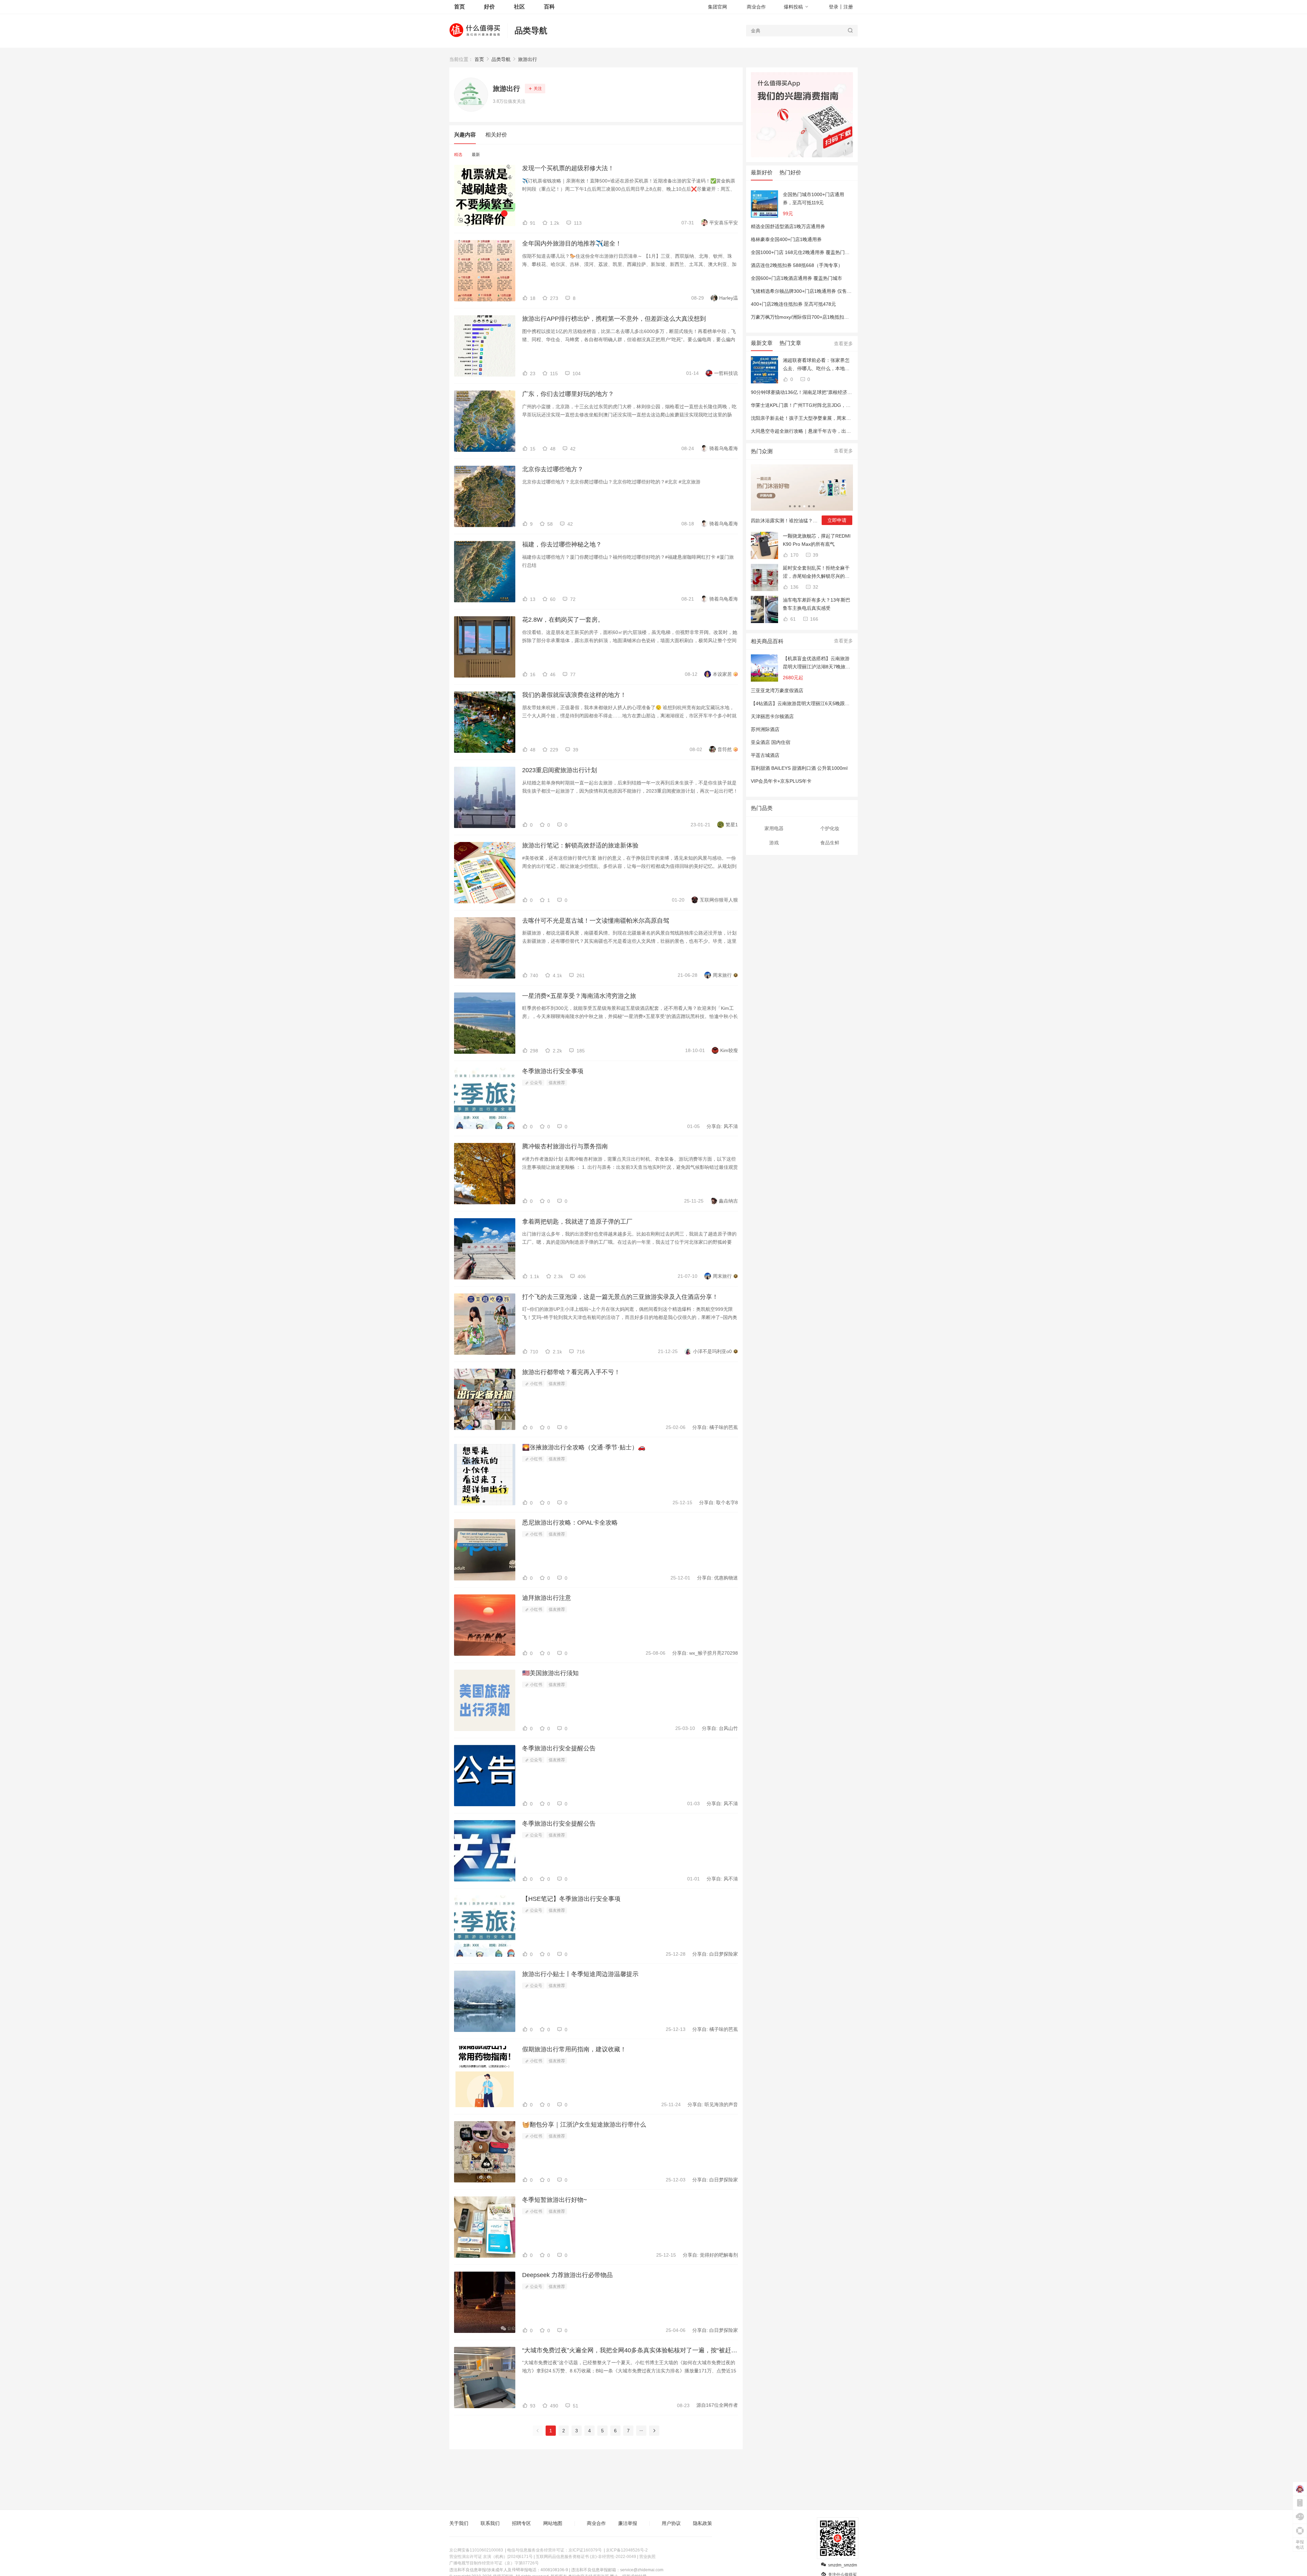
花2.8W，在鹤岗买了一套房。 (563, 620)
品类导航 (531, 30)
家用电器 (774, 828)
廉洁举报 (628, 2523)
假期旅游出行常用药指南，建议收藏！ (574, 2049)
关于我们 (459, 2523)
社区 (519, 7)
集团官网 (717, 7)
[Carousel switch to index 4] (804, 506)
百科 (549, 7)
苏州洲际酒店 (765, 729)
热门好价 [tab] (790, 172)
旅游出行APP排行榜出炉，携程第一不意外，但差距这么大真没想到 (614, 319)
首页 (479, 59)
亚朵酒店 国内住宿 (771, 742)
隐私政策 (703, 2523)
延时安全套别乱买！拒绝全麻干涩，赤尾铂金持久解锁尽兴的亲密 (816, 573)
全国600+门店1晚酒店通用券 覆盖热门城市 (796, 278)
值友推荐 (557, 1083)
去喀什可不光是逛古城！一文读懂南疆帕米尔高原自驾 (596, 921)
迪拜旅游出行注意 (547, 1598)
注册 (848, 7)
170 (794, 555)
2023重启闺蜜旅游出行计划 (560, 770)
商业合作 (756, 7)
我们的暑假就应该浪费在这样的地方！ (574, 695)
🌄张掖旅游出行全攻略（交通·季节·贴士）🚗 (584, 1447)
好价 (489, 7)
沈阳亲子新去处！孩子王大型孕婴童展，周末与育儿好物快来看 (818, 418)
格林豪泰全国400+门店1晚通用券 (786, 239)
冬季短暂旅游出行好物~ (555, 2200)
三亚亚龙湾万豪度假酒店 (777, 690)
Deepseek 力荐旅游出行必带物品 (567, 2275)
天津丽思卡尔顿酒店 (772, 716)
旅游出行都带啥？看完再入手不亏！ (571, 1372)
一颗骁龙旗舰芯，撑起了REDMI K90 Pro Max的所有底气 (817, 540)
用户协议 (671, 2523)
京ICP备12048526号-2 (627, 2550)
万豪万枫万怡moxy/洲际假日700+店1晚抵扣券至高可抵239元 (816, 317)
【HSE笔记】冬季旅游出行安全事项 (571, 1899)
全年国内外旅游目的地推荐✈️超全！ (572, 243)
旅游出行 (528, 59)
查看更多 (843, 344)
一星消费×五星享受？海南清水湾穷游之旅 (579, 996)
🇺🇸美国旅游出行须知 (550, 1673)
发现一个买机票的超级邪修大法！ (568, 168)
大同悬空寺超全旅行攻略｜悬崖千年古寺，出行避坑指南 (810, 431)
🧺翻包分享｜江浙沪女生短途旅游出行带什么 (584, 2125)
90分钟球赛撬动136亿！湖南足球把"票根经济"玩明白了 (809, 392)
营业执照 (647, 2557)
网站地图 (553, 2523)
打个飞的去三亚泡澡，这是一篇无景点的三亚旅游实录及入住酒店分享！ (620, 1297)
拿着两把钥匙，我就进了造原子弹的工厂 (577, 1222)
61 (792, 619)
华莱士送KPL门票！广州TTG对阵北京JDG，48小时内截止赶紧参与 (822, 405)
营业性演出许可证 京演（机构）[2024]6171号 (491, 2557)
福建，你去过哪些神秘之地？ (562, 544)
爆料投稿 (793, 7)
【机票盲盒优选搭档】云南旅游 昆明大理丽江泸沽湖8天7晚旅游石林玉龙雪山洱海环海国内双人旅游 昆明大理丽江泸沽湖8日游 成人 (817, 663)
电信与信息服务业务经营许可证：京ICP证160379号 (554, 2550)
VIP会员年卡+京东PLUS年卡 (781, 781)
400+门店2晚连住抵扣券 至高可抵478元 (793, 304)
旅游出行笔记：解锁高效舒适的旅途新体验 (580, 845)
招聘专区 (521, 2523)
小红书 (536, 1384)
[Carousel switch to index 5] (809, 506)
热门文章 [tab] (790, 343)
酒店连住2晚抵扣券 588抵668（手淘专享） (797, 265)
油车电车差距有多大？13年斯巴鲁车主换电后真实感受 (817, 604)
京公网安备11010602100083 (476, 2550)
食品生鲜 (830, 843)
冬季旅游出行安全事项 (553, 1071)
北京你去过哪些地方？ (553, 469)
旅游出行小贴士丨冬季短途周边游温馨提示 (580, 1974)
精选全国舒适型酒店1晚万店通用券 (788, 226)
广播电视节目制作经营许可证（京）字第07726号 (494, 2563)
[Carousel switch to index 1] (790, 506)
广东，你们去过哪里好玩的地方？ (568, 394)
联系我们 (490, 2523)
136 (794, 587)
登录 (834, 7)
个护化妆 (830, 828)
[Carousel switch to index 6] (814, 506)
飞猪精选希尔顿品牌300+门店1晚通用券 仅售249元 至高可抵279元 (822, 291)
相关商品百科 (767, 641)
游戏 (774, 843)
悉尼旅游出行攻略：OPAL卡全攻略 (570, 1523)
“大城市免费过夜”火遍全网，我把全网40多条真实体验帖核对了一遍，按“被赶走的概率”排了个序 (630, 2350)
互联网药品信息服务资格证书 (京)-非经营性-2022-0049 (586, 2557)
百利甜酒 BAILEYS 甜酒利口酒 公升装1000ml (799, 768)
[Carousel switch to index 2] (795, 506)
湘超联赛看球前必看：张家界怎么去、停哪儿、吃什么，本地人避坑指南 (816, 365)
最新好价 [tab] (762, 172)
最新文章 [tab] (762, 343)
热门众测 (762, 451)
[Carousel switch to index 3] (800, 506)
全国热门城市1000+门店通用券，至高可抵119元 (813, 198)
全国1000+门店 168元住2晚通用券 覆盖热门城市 (803, 252)
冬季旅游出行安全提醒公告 (559, 1748)
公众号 (536, 1083)
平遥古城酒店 (765, 755)
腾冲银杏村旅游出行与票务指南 (565, 1146)
